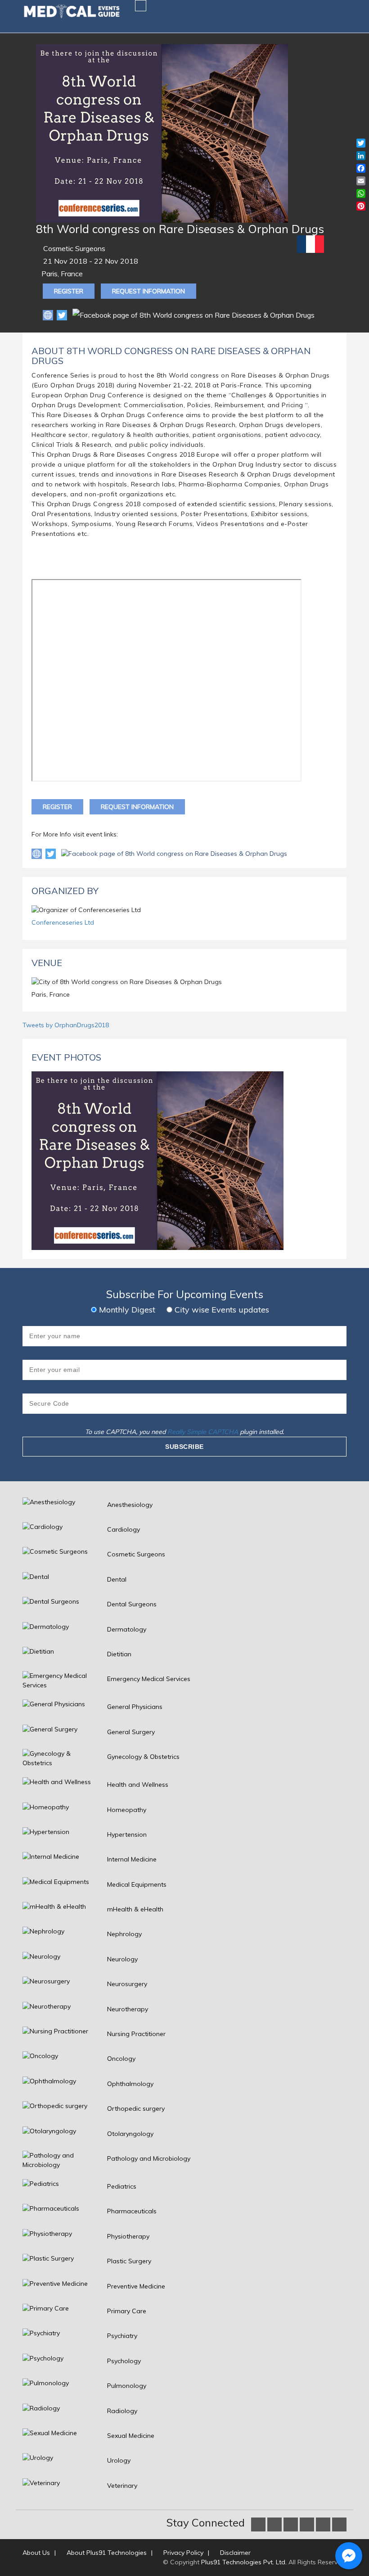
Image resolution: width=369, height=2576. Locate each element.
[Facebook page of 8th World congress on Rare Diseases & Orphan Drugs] (174, 854)
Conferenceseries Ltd (63, 922)
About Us (36, 2553)
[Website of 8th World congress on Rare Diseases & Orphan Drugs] (49, 315)
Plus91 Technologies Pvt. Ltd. (244, 2562)
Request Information (148, 291)
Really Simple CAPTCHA (203, 1432)
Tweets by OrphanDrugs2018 (66, 1025)
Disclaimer (235, 2553)
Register (69, 291)
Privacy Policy (183, 2553)
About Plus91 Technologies (107, 2553)
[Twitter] (63, 315)
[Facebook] (193, 315)
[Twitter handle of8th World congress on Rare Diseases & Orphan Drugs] (52, 854)
